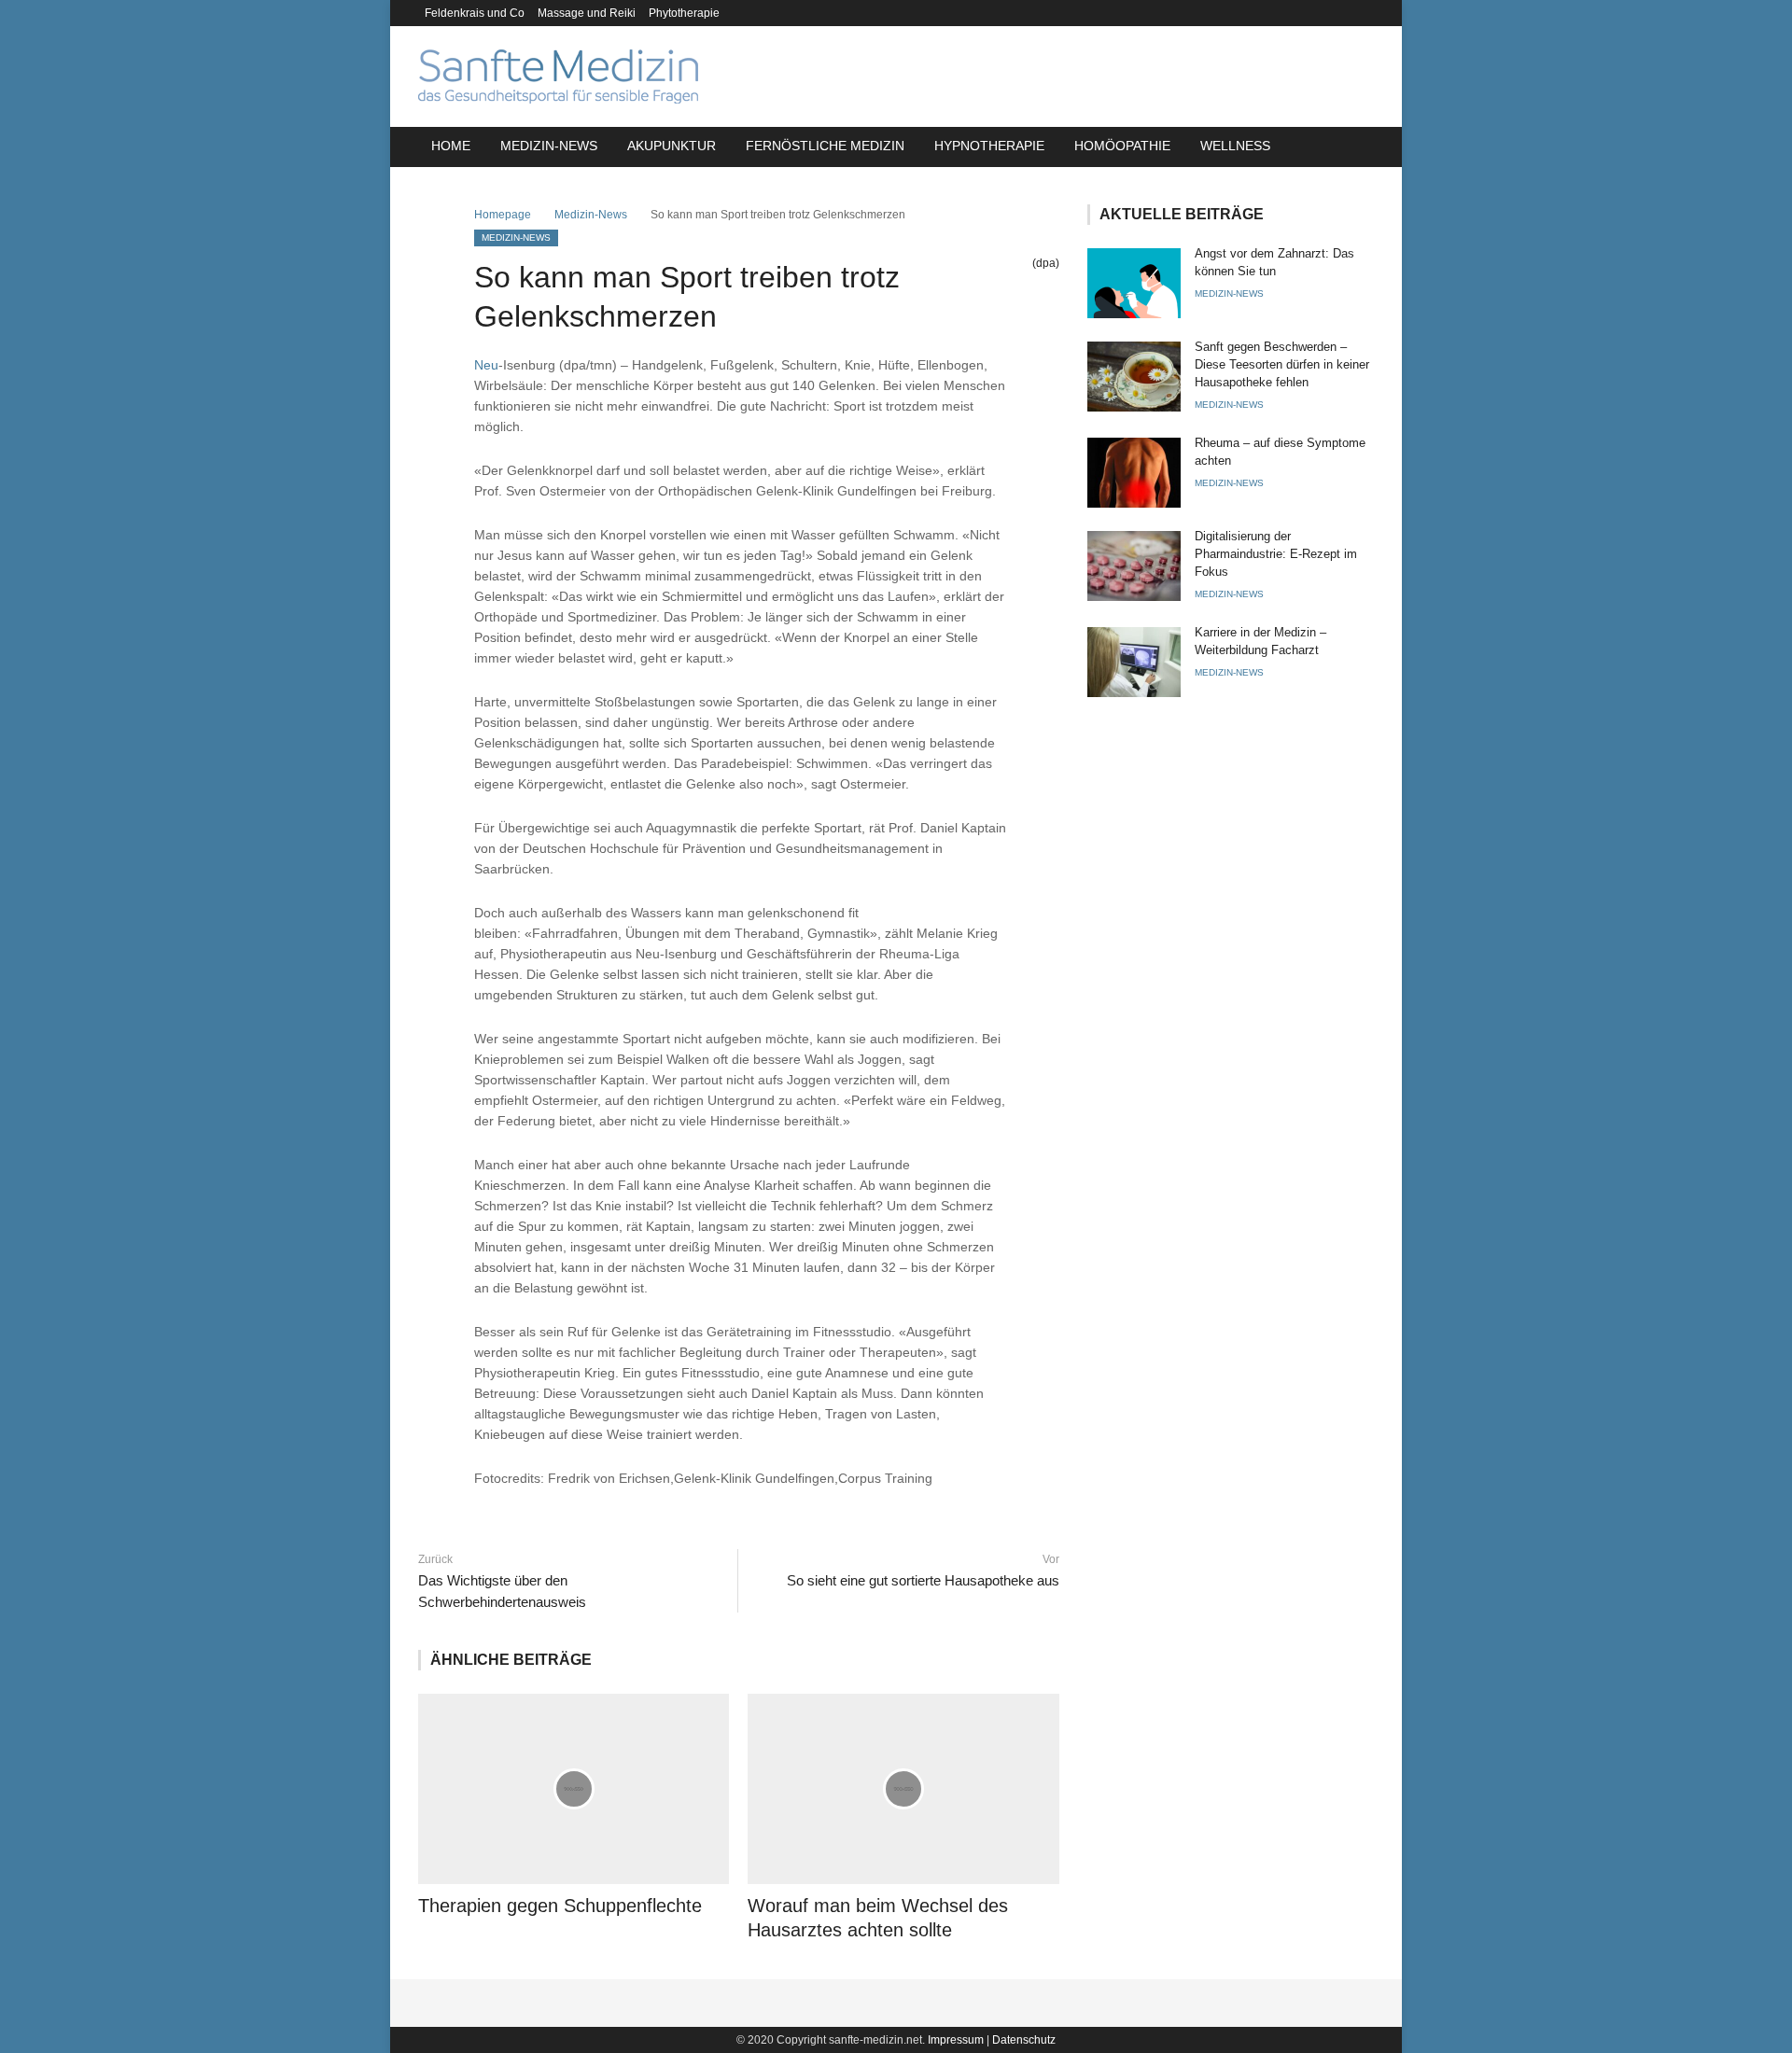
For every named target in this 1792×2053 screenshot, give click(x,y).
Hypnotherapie (989, 146)
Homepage (503, 215)
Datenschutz (1024, 2040)
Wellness (1235, 146)
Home (451, 146)
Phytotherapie (684, 13)
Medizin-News (549, 146)
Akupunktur (672, 146)
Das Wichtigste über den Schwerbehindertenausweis (502, 1591)
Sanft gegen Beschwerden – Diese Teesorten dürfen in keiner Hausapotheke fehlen (1282, 364)
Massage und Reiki (587, 13)
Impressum (956, 2040)
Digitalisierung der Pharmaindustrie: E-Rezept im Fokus (1276, 554)
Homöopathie (1122, 146)
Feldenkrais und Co (475, 13)
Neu (486, 365)
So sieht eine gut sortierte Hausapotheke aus (923, 1580)
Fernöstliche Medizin (825, 146)
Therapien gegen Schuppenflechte (560, 1906)
